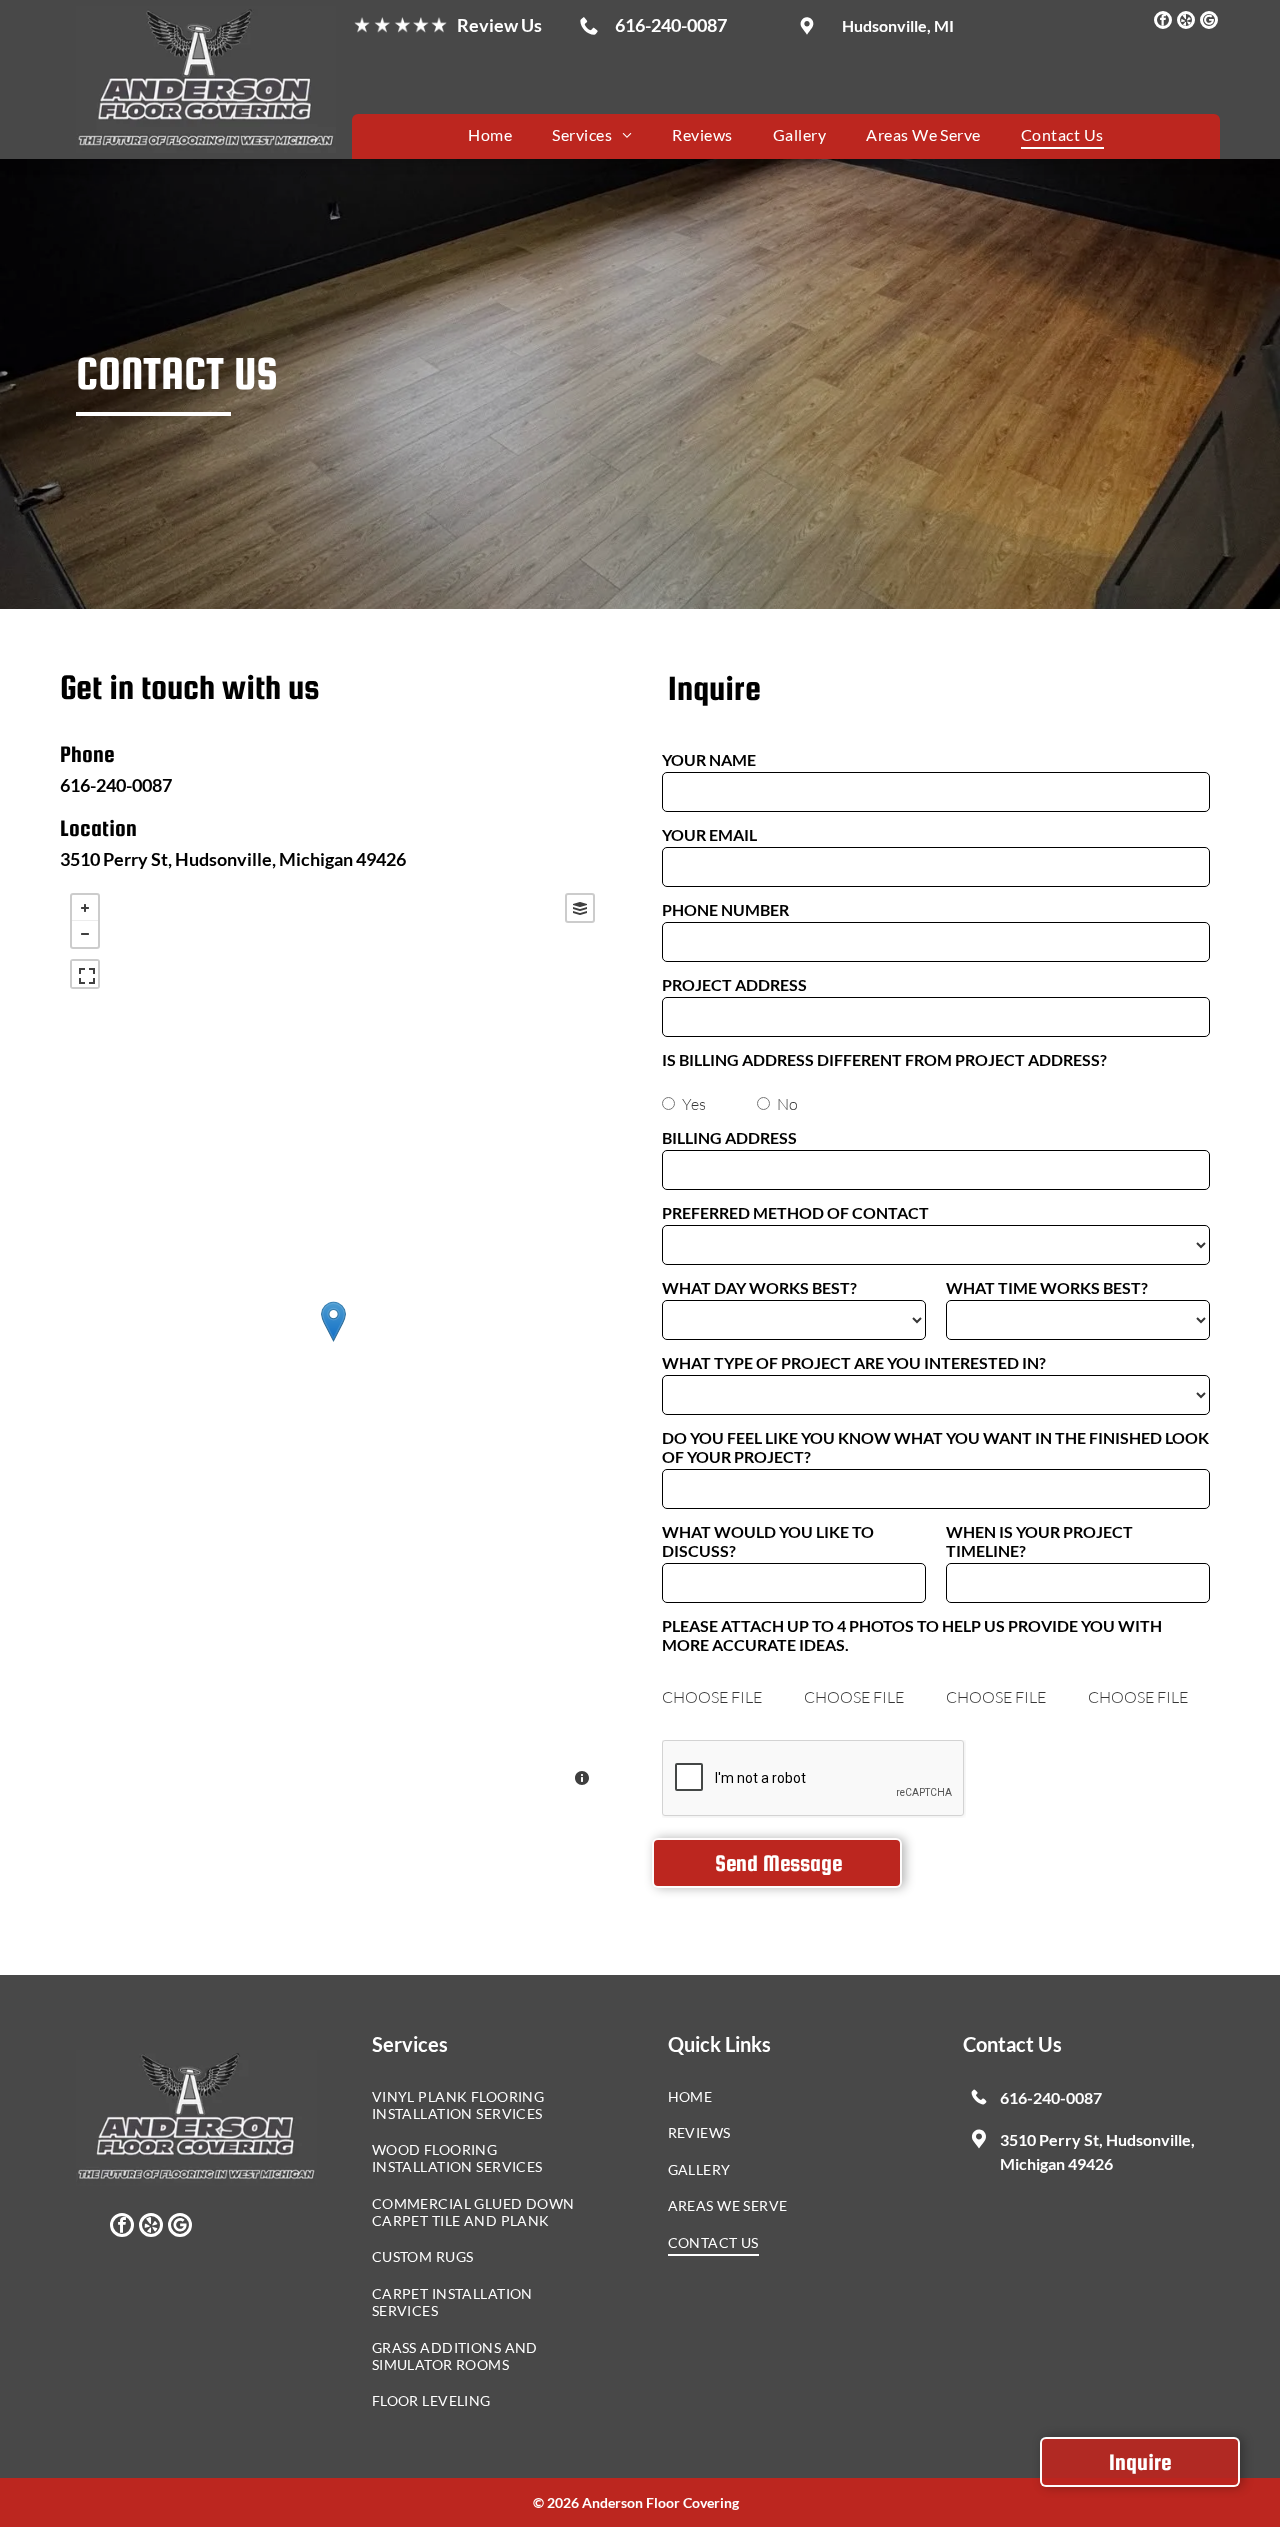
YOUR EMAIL (709, 834)
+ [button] (85, 908)
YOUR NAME (709, 759)
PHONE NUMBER (725, 909)
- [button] (85, 934)
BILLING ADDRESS (729, 1137)
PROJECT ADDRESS (734, 984)
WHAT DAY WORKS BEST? (759, 1287)
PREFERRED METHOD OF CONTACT (795, 1212)
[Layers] (580, 908)
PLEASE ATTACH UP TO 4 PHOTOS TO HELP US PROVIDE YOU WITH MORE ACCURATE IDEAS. (912, 1635)
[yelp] (1186, 22)
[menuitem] (490, 133)
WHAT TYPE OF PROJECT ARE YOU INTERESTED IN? (854, 1362)
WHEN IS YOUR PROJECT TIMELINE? (1039, 1541)
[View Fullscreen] (85, 974)
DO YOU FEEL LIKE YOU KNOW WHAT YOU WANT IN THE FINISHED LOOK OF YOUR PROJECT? (935, 1447)
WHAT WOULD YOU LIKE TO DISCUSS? (768, 1541)
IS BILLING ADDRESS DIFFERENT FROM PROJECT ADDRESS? (884, 1059)
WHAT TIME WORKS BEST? (1047, 1287)
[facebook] (1163, 22)
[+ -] (332, 1342)
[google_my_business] (1209, 22)
